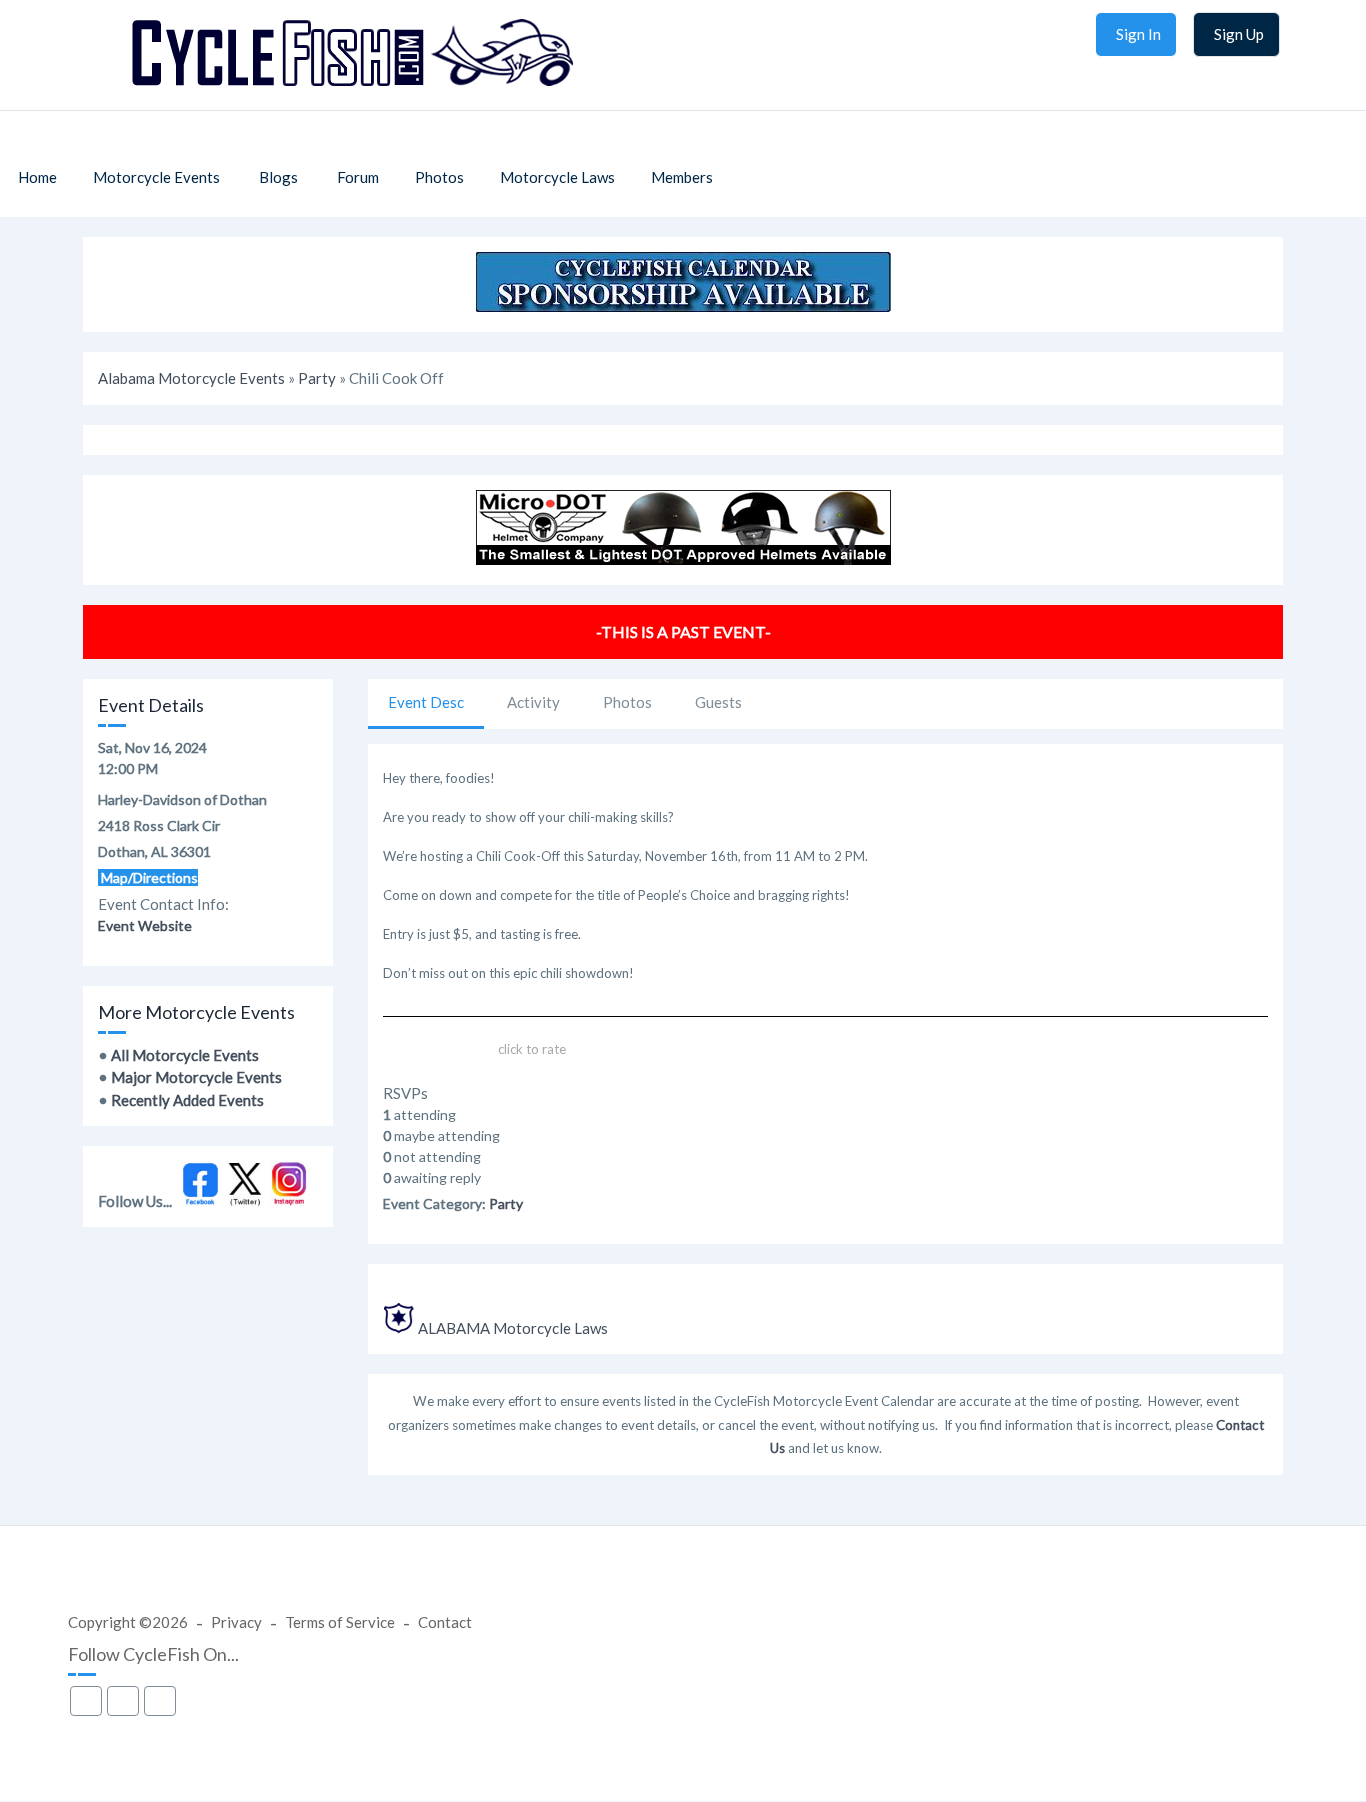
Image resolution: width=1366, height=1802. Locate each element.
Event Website (145, 925)
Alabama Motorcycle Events (191, 378)
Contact (445, 1622)
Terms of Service (340, 1622)
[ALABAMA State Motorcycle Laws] (399, 1328)
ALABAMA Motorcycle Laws (513, 1328)
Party (317, 378)
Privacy (236, 1622)
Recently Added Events (187, 1100)
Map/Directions (148, 877)
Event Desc (426, 702)
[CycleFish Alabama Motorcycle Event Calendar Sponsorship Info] (683, 306)
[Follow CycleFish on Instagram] (289, 1201)
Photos (627, 702)
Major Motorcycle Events (196, 1077)
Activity (533, 702)
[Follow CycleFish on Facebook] (200, 1201)
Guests (718, 702)
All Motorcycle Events (185, 1055)
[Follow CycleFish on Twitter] (245, 1201)
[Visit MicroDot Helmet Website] (683, 559)
